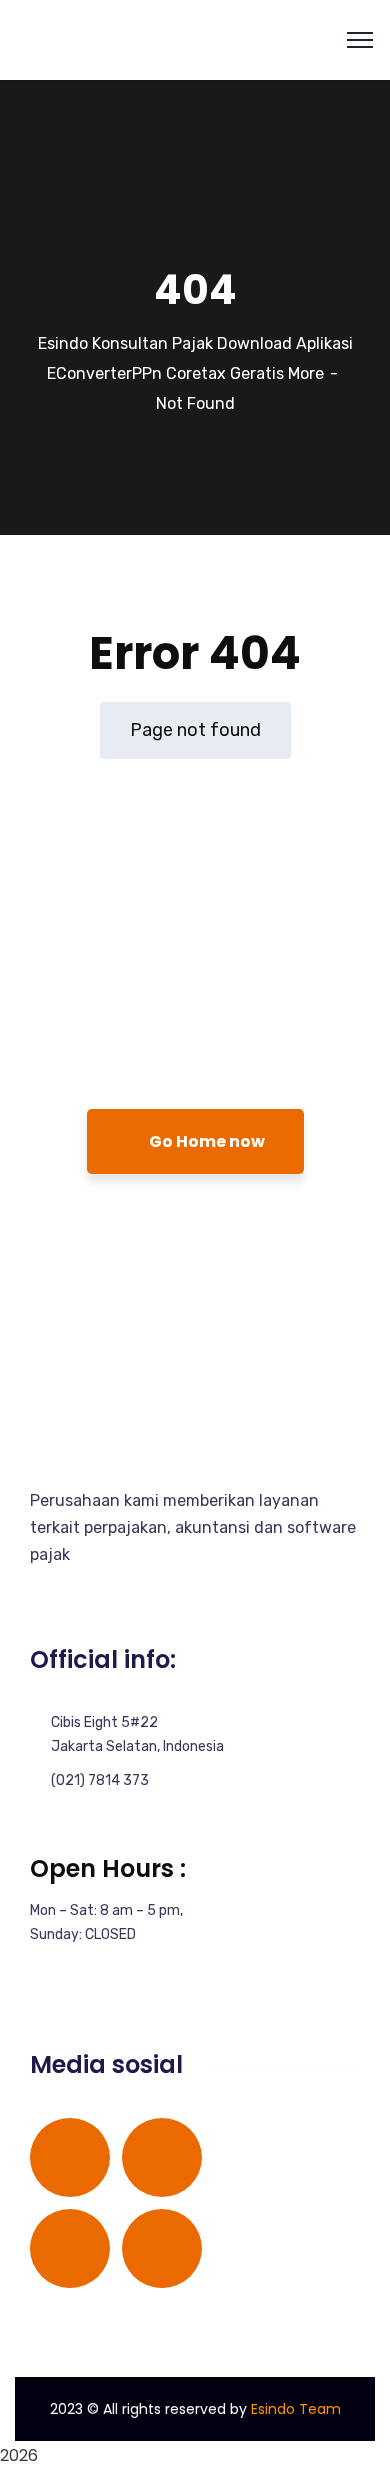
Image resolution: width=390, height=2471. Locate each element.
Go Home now (205, 1141)
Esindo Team (296, 2409)
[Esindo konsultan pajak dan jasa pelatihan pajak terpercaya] (52, 38)
